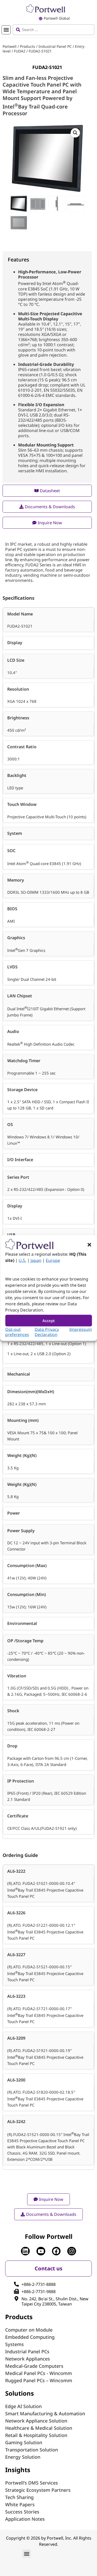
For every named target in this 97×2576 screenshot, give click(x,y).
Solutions (20, 2393)
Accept (49, 1321)
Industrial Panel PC (55, 46)
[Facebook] (56, 2251)
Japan (36, 1260)
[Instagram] (72, 2251)
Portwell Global (57, 18)
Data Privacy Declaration (47, 1332)
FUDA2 (20, 51)
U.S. (22, 1260)
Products (28, 46)
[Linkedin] (25, 2251)
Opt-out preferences (17, 1332)
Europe (53, 1260)
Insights (18, 2470)
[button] (89, 1245)
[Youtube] (41, 2251)
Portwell (10, 46)
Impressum (81, 1329)
